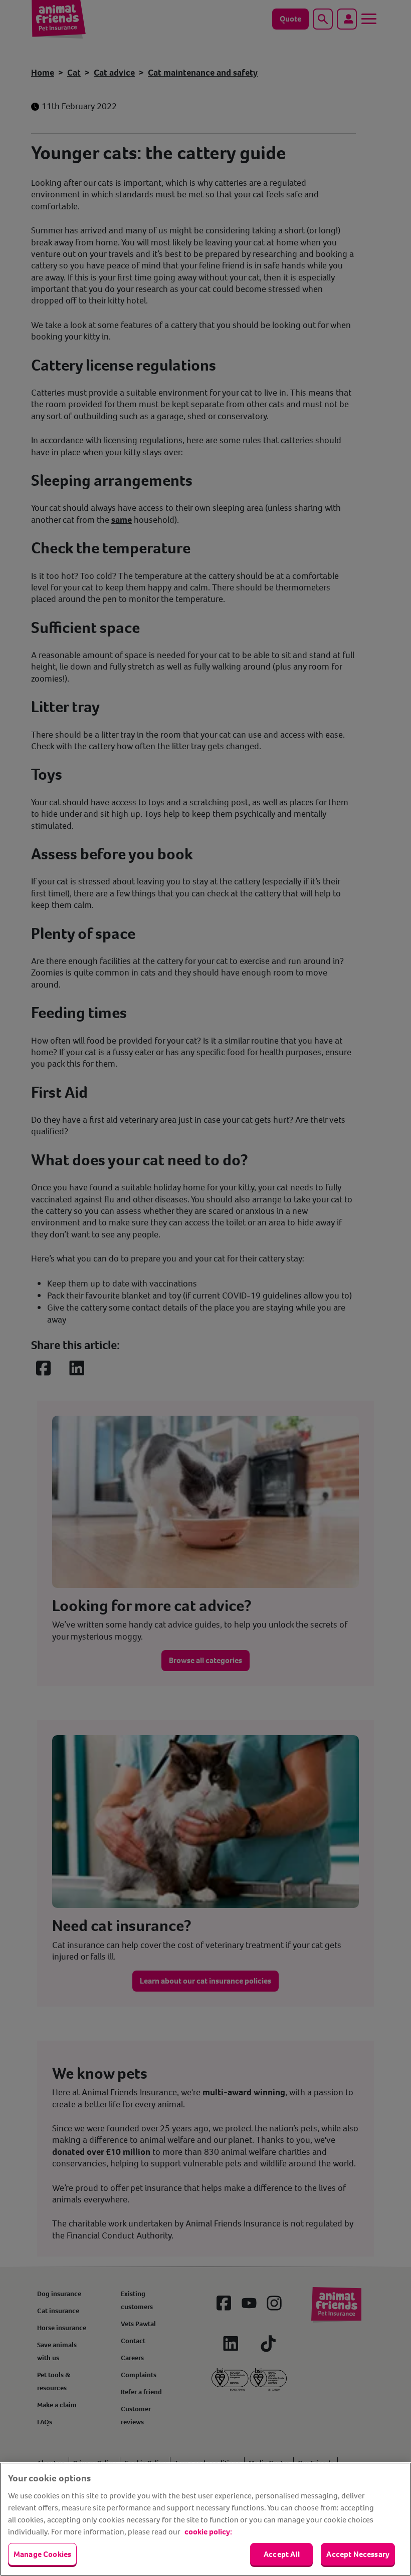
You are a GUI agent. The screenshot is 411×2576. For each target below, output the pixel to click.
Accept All (282, 2554)
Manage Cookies (42, 2554)
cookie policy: (208, 2532)
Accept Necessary (358, 2554)
